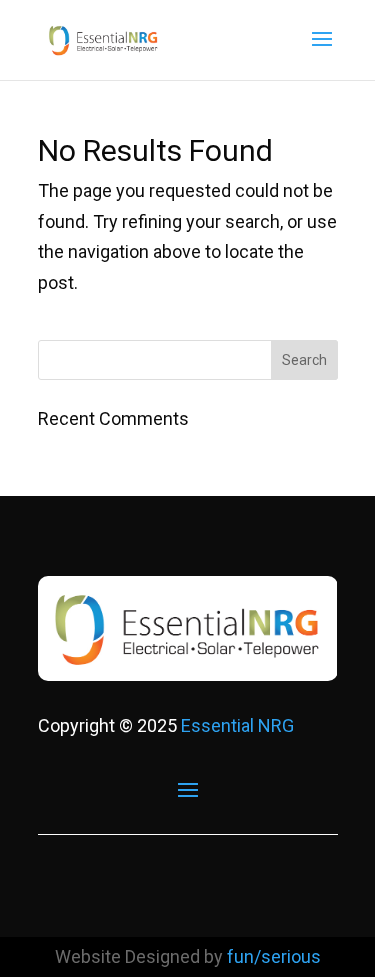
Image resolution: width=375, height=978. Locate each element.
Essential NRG (237, 725)
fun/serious (274, 956)
